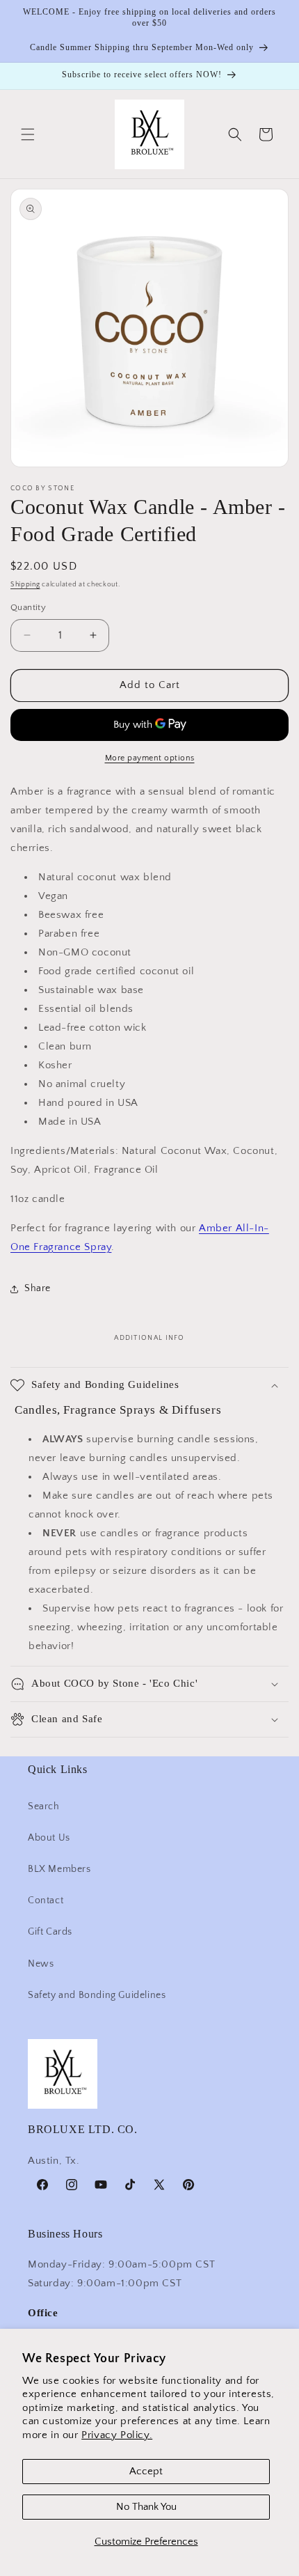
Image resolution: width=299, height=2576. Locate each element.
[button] (28, 134)
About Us (49, 1838)
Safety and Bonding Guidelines (97, 1995)
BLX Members (59, 1869)
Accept (146, 2471)
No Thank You (146, 2507)
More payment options (150, 758)
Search (44, 1806)
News (41, 1964)
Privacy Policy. (117, 2435)
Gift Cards (50, 1932)
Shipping (25, 585)
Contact (46, 1900)
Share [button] (38, 1288)
